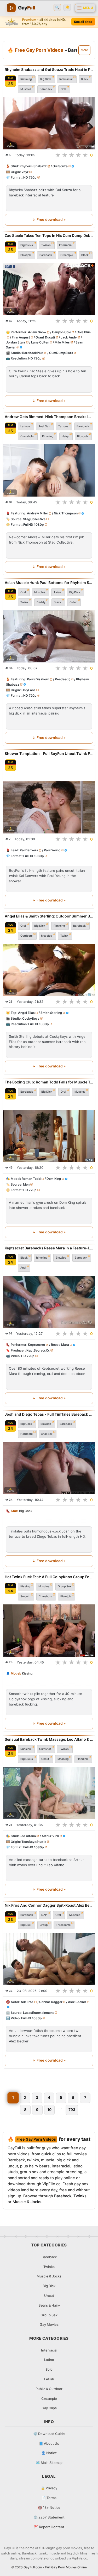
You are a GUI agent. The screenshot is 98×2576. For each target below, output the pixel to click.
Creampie (67, 255)
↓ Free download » (49, 220)
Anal (23, 1268)
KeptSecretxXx (38, 1350)
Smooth (25, 1596)
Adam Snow (37, 332)
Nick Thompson (66, 513)
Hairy (65, 436)
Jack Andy (69, 337)
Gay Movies (49, 2324)
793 (72, 2110)
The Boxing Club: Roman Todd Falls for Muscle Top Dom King (49, 1082)
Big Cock (26, 1424)
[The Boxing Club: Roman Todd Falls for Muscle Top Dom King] (49, 1136)
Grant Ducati (45, 337)
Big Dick (45, 79)
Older (73, 602)
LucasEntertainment (38, 2013)
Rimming (26, 79)
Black (85, 79)
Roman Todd (31, 1179)
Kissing (25, 1586)
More (84, 50)
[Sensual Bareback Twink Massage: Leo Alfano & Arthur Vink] (49, 1793)
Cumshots (27, 436)
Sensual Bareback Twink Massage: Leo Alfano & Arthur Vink (49, 1739)
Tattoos (63, 426)
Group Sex (65, 1586)
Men (26, 1184)
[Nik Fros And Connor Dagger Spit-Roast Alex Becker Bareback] (49, 1959)
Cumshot (45, 1749)
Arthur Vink (50, 1836)
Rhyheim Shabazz (33, 166)
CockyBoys (31, 1018)
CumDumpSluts (61, 353)
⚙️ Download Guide (49, 2434)
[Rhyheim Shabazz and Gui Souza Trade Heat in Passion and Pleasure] (49, 123)
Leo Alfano (28, 1836)
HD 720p (30, 177)
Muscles (26, 89)
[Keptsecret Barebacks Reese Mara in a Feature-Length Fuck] (49, 1302)
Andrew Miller (38, 513)
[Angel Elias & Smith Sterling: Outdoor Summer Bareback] (49, 970)
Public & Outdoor (49, 2389)
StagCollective (34, 519)
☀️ (67, 7)
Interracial (66, 79)
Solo (49, 2369)
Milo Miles (62, 342)
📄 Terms (49, 2498)
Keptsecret (37, 1345)
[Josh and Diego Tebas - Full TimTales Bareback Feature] (49, 1468)
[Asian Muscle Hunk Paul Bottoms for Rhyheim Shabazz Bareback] (49, 636)
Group (44, 1925)
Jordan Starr (16, 342)
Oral (63, 89)
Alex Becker (77, 2002)
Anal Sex (44, 426)
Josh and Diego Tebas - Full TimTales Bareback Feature (49, 1414)
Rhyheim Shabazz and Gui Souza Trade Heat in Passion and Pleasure (49, 69)
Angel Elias (26, 1013)
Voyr (25, 172)
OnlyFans (28, 690)
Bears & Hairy (49, 2305)
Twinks (46, 245)
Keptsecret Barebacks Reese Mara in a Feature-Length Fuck (49, 1248)
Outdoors (27, 936)
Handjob (82, 1759)
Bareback (46, 89)
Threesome (63, 1925)
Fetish (49, 2379)
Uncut (45, 1759)
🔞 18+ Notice (49, 2507)
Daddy (41, 602)
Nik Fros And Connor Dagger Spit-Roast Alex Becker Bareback (49, 1905)
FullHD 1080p (34, 525)
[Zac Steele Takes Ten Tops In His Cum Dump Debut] (49, 289)
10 (49, 2110)
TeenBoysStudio (34, 1842)
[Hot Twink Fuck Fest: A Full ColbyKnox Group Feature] (49, 1631)
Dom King (54, 1179)
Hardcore (27, 1434)
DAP (44, 1915)
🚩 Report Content (49, 2527)
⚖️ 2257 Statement (49, 2517)
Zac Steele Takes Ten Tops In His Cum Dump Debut (49, 235)
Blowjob (26, 255)
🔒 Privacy (49, 2488)
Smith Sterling (51, 1013)
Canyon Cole (62, 332)
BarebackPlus (33, 353)
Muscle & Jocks (27, 2202)
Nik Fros (27, 2002)
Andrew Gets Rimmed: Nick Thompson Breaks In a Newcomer (49, 417)
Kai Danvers (29, 850)
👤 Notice (49, 2453)
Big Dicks (27, 245)
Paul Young (52, 850)
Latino (49, 2360)
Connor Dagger (51, 2002)
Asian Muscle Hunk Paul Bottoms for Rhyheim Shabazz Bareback (49, 583)
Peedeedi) (63, 679)
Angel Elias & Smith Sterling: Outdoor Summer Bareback (49, 916)
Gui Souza (60, 166)
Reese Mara (60, 1345)
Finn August (21, 337)
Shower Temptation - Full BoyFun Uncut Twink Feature (49, 753)
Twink (24, 602)
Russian (26, 1749)
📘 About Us (49, 2443)
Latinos (25, 426)
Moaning (63, 1759)
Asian (57, 592)
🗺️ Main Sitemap (49, 2463)
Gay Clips (49, 2408)
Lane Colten (40, 342)
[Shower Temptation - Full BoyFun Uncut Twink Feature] (49, 807)
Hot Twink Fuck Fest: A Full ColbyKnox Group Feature (49, 1577)
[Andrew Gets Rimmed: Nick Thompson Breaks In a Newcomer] (49, 470)
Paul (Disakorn (38, 679)
